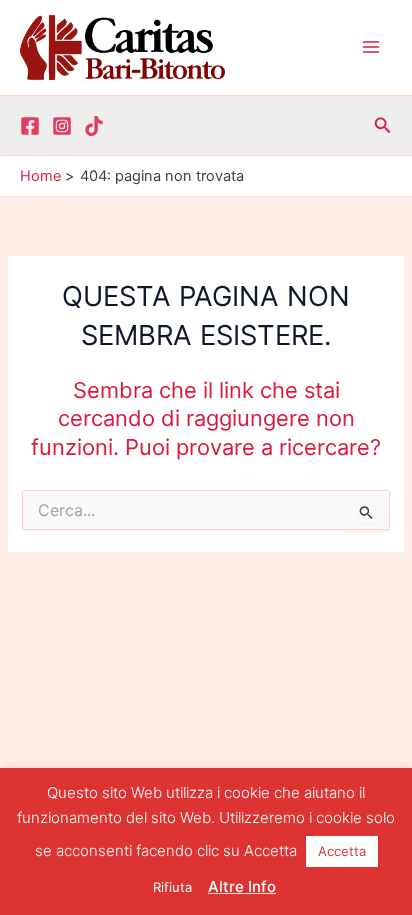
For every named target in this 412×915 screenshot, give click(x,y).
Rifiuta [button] (172, 887)
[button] (383, 125)
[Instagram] (62, 126)
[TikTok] (94, 126)
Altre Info (242, 886)
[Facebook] (30, 126)
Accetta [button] (342, 851)
